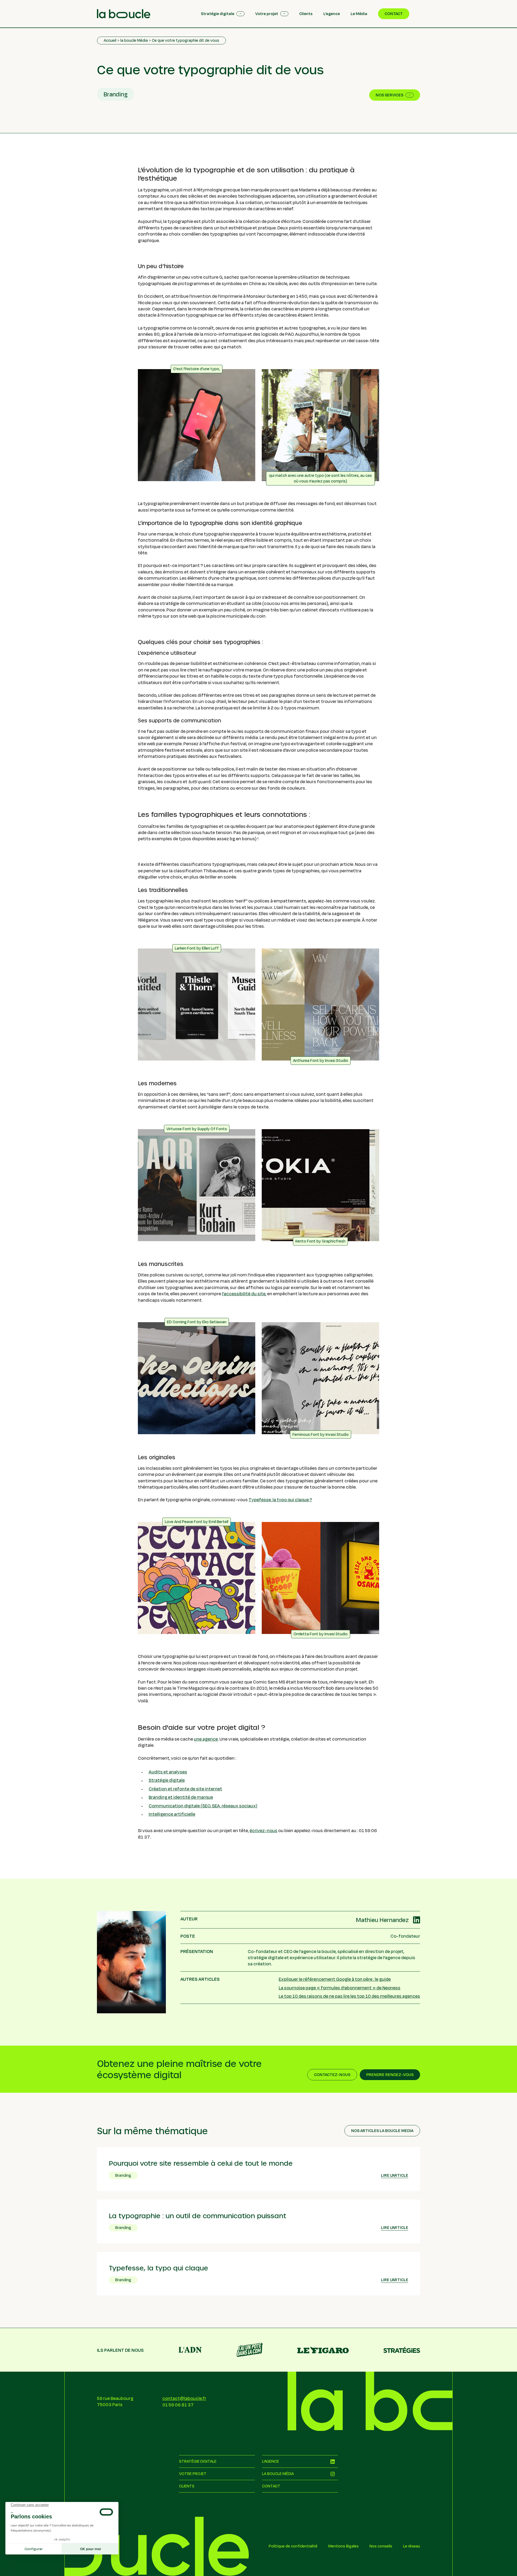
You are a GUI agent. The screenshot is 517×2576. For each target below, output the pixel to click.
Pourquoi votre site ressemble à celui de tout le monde (201, 2163)
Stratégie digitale (167, 1780)
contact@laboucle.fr (184, 2398)
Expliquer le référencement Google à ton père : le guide (335, 1979)
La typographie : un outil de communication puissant (198, 2215)
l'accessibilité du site (244, 1294)
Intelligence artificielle (172, 1814)
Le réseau (412, 2546)
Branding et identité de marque (181, 1797)
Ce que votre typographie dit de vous (186, 40)
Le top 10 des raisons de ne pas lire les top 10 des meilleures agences (349, 1996)
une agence (206, 1739)
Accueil (110, 40)
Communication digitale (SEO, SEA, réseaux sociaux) (203, 1806)
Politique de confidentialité (293, 2546)
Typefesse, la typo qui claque (158, 2268)
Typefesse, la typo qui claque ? (280, 1499)
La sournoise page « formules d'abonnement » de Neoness (340, 1988)
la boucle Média (134, 40)
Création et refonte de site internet (185, 1789)
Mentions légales (343, 2546)
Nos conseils (381, 2546)
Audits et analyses (168, 1772)
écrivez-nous (263, 1830)
